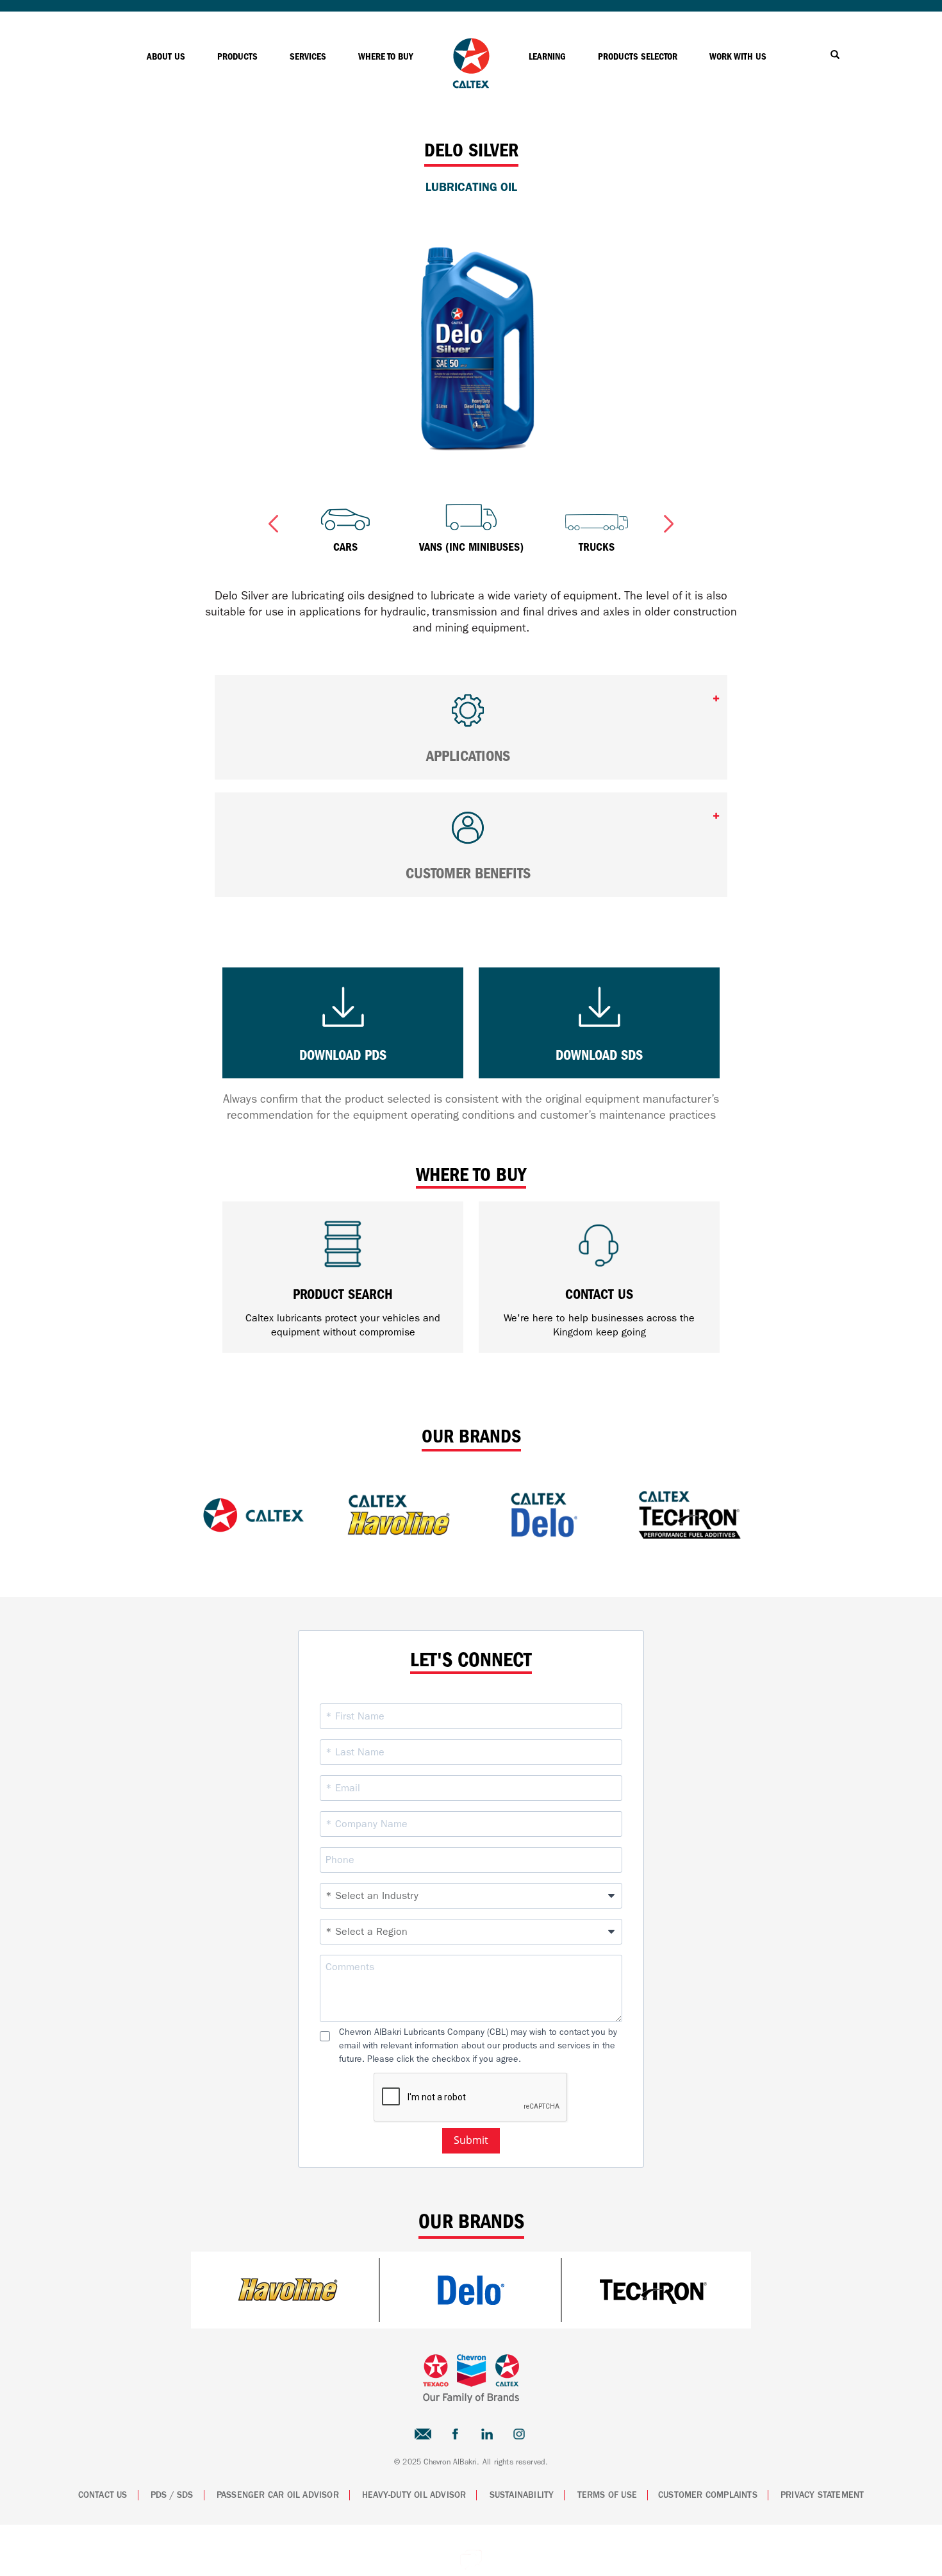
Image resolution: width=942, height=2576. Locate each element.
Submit (471, 2140)
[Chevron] (471, 85)
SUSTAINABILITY (522, 2495)
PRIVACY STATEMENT (822, 2495)
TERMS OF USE (607, 2495)
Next (669, 521)
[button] (471, 716)
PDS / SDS (172, 2495)
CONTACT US (103, 2495)
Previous (273, 521)
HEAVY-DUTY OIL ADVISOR (414, 2495)
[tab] (471, 727)
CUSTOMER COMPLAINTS (708, 2495)
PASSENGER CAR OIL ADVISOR (278, 2495)
